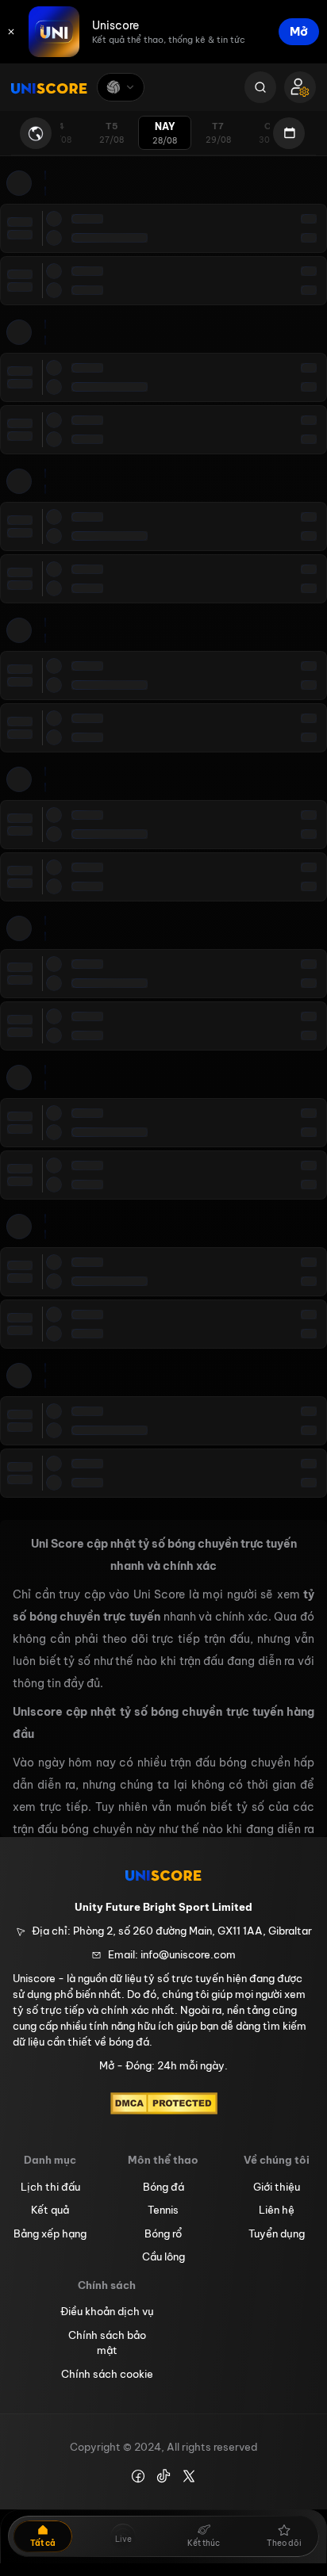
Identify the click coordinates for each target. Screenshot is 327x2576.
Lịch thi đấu (50, 2187)
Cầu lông (163, 2256)
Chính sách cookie (107, 2374)
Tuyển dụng (277, 2233)
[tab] (112, 133)
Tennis (163, 2210)
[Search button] (260, 87)
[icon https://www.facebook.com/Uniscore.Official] (138, 2476)
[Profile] (300, 87)
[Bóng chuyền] (121, 87)
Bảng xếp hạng (50, 2233)
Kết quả (50, 2210)
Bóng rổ (163, 2233)
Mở (299, 31)
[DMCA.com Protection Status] (164, 2103)
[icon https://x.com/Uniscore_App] (189, 2476)
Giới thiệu (277, 2187)
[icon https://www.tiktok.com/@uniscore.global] (163, 2476)
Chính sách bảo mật (107, 2343)
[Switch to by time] (36, 133)
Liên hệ (277, 2210)
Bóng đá (163, 2187)
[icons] (11, 32)
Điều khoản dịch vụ (107, 2311)
